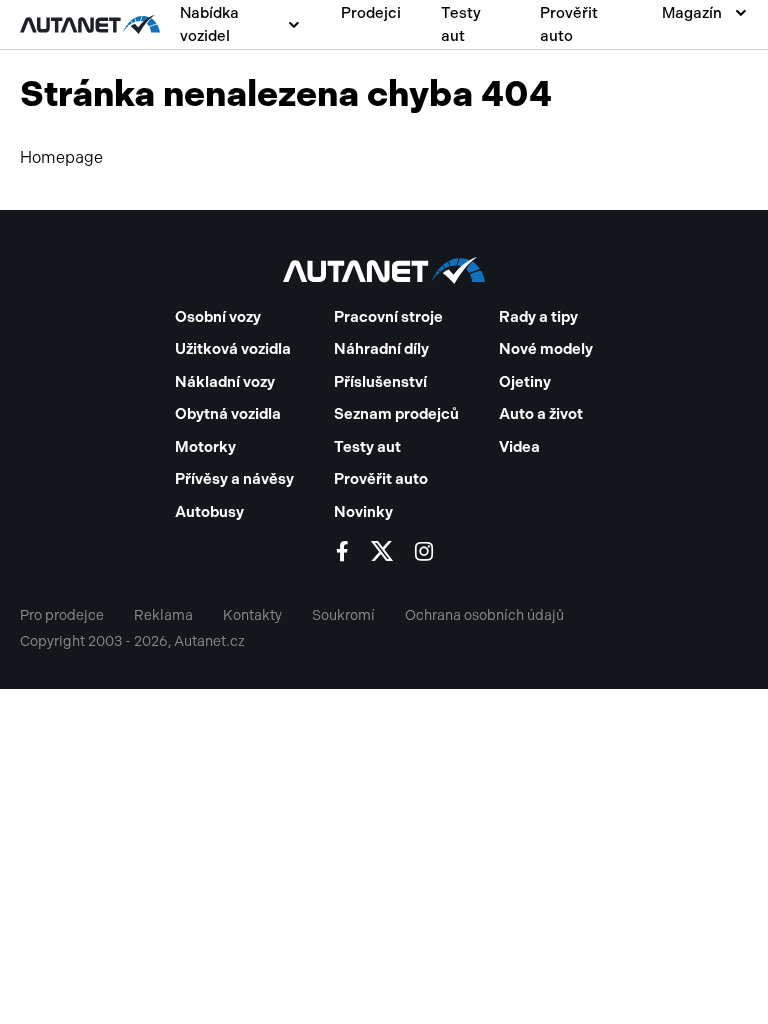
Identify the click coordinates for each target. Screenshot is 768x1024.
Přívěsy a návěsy (234, 479)
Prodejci (371, 13)
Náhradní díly (381, 349)
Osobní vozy (218, 317)
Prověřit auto (569, 24)
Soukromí (343, 615)
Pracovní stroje (388, 317)
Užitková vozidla (233, 349)
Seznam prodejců (396, 414)
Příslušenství (380, 382)
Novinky (363, 512)
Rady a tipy (538, 317)
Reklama (163, 615)
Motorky (205, 447)
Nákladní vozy (225, 382)
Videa (519, 447)
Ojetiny (525, 382)
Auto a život (541, 414)
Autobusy (209, 512)
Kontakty (252, 615)
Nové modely (546, 349)
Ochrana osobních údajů (484, 615)
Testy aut (461, 24)
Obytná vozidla (228, 414)
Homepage (61, 157)
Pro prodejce (62, 615)
